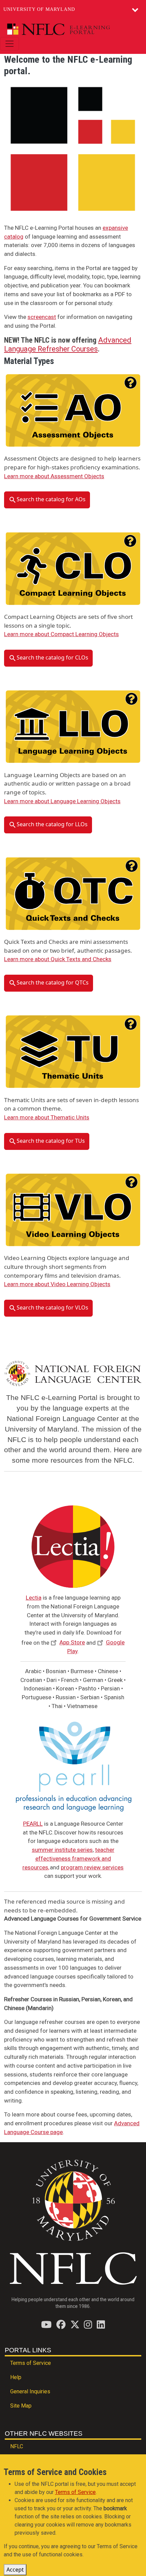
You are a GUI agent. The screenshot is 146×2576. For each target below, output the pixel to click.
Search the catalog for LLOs (52, 825)
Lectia (34, 1598)
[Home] (70, 29)
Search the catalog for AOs (51, 500)
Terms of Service (31, 2363)
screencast (42, 317)
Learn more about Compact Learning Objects (61, 634)
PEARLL (33, 1824)
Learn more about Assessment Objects (54, 476)
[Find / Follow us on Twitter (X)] (75, 2324)
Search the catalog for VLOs (52, 1307)
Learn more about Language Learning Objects (62, 801)
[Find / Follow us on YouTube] (46, 2324)
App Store (72, 1642)
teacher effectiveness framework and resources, (68, 1858)
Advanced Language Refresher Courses (68, 344)
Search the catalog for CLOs (52, 657)
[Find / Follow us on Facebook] (61, 2324)
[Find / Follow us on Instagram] (88, 2324)
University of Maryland (39, 9)
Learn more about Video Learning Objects (57, 1284)
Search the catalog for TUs (51, 1141)
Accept (15, 2570)
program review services (92, 1867)
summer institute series (62, 1850)
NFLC (17, 2446)
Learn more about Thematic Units (47, 1117)
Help (16, 2377)
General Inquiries (30, 2391)
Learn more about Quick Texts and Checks (58, 959)
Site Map (21, 2406)
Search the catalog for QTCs (53, 982)
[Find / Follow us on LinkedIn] (101, 2324)
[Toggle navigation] (10, 44)
